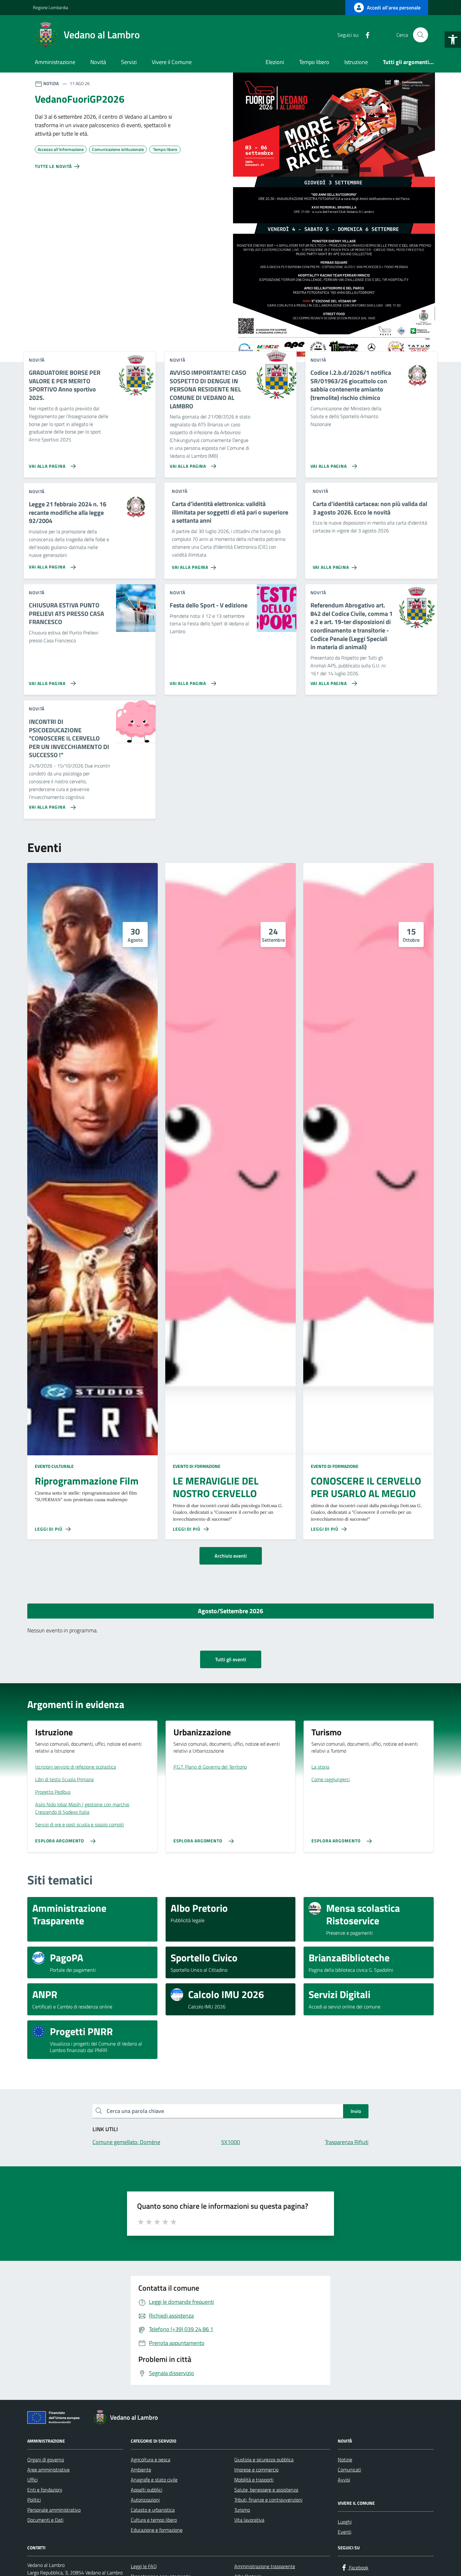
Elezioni (275, 62)
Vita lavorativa (249, 2520)
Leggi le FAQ (144, 2566)
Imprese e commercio (256, 2470)
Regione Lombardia (50, 7)
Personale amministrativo (54, 2510)
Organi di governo (46, 2460)
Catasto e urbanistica (153, 2510)
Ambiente (141, 2470)
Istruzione (356, 62)
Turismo (242, 2510)
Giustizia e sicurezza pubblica (264, 2460)
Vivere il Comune (172, 62)
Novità (98, 62)
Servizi (129, 62)
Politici (34, 2500)
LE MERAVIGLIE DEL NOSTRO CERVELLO (216, 1487)
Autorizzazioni (145, 2500)
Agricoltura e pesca (151, 2460)
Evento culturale (54, 1466)
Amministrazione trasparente (265, 2566)
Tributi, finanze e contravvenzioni (268, 2500)
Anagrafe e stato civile (154, 2480)
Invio (356, 2111)
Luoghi (345, 2522)
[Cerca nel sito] (421, 35)
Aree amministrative (48, 2470)
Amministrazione (55, 62)
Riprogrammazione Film (87, 1481)
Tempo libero (314, 62)
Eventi (344, 2532)
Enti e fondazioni (45, 2490)
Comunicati (349, 2470)
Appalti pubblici (146, 2490)
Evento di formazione (197, 1466)
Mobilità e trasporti (254, 2480)
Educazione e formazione (157, 2530)
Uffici (32, 2480)
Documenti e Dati (45, 2520)
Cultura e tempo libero (154, 2520)
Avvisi (344, 2480)
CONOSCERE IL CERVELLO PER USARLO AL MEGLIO (366, 1487)
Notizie (345, 2460)
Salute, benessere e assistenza (266, 2490)
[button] (453, 40)
